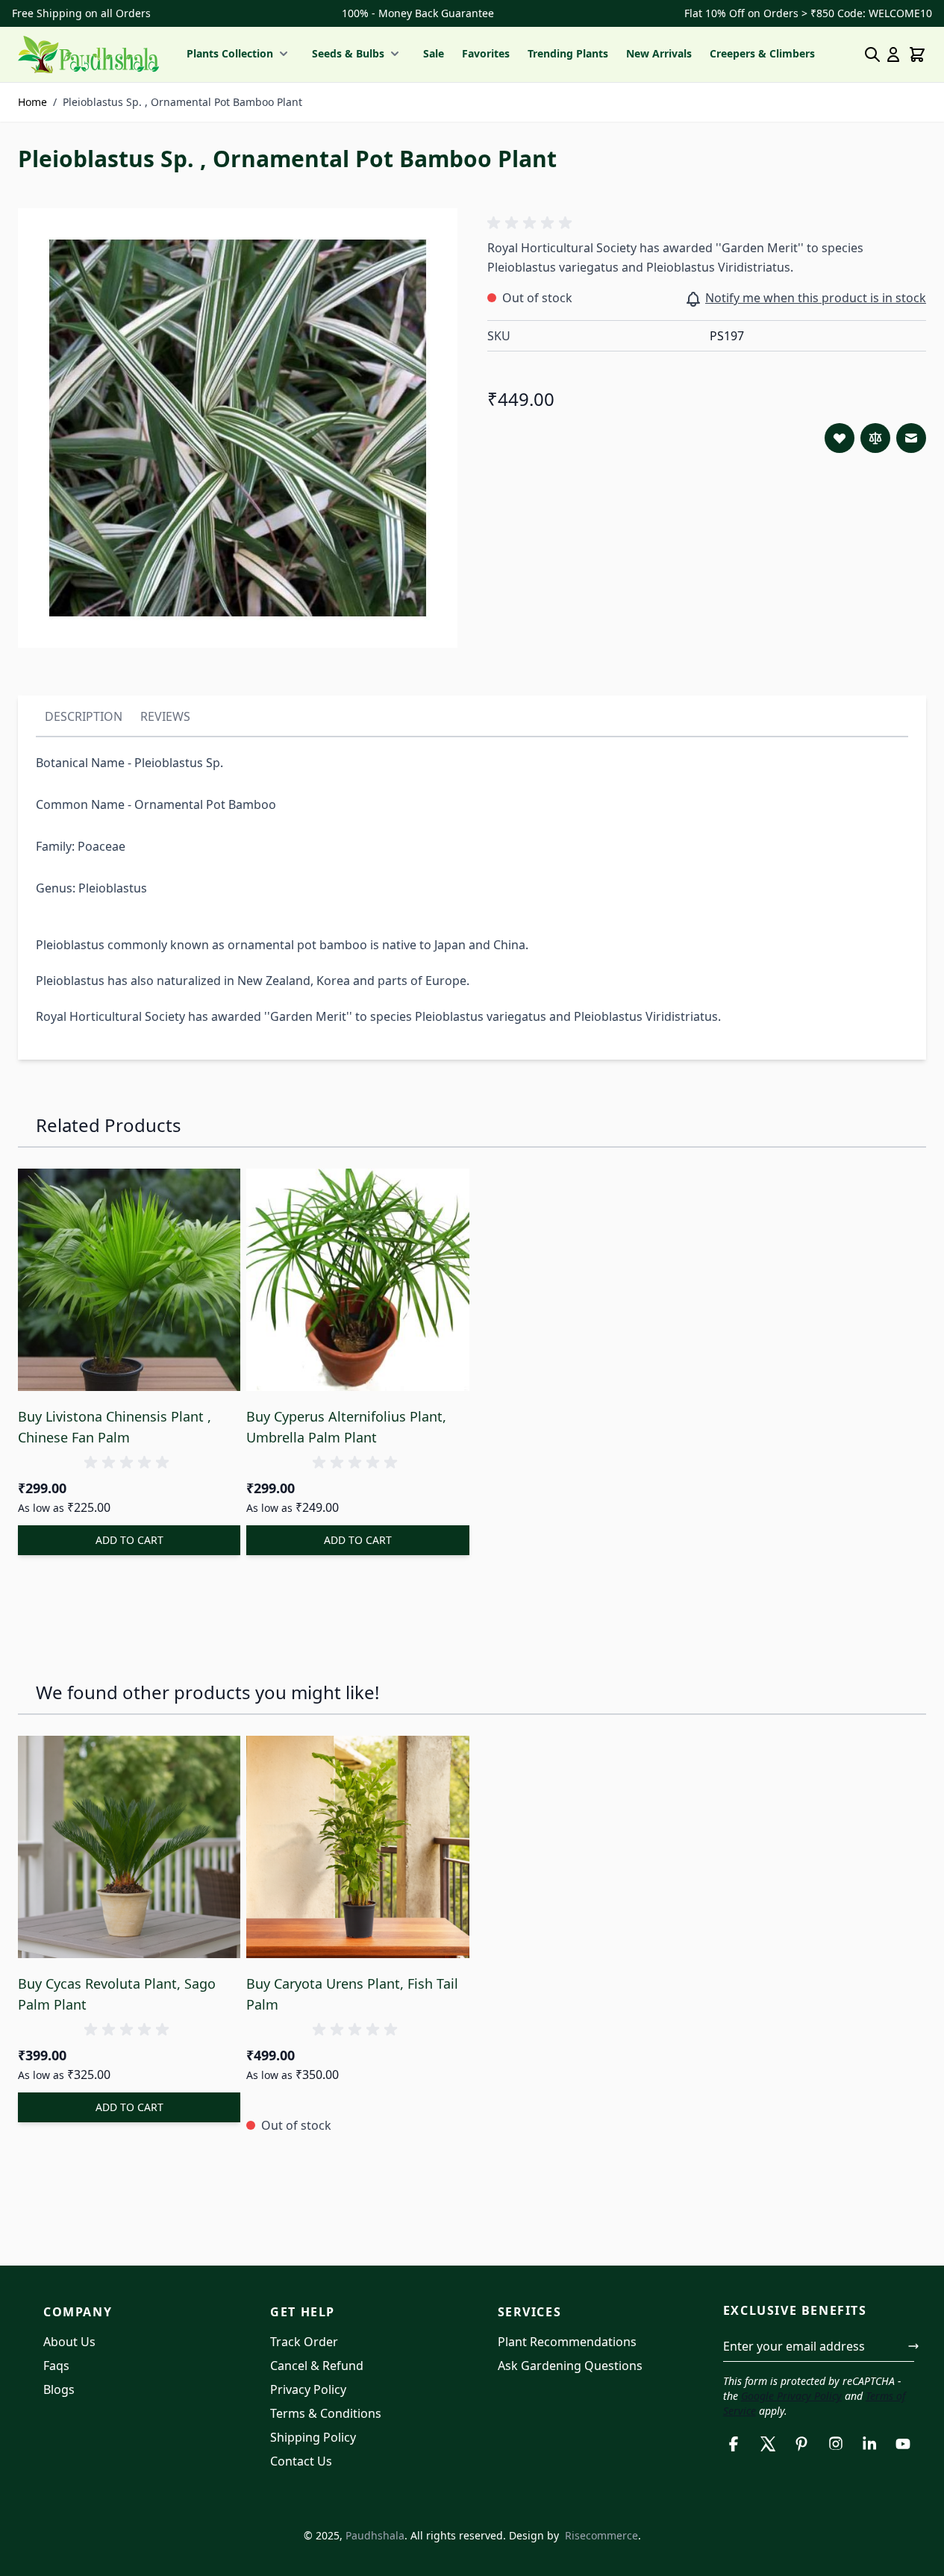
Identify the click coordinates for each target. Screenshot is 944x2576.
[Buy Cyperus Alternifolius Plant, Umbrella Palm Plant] (357, 1280)
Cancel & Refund (317, 2366)
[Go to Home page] (88, 54)
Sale (434, 53)
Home (32, 102)
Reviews (165, 716)
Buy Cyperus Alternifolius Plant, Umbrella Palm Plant (346, 1427)
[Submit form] (913, 2346)
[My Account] (893, 54)
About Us (69, 2342)
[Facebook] (734, 2444)
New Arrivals (659, 53)
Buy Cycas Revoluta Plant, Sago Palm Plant (117, 1994)
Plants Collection (230, 53)
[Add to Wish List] (840, 438)
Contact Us (301, 2461)
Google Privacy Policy (791, 2396)
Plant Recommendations (567, 2342)
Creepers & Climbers (762, 53)
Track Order (304, 2342)
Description (84, 716)
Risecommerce (601, 2535)
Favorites (486, 53)
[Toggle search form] (872, 54)
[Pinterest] (802, 2444)
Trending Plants (568, 53)
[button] (532, 223)
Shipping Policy (313, 2437)
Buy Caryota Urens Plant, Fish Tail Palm (352, 1994)
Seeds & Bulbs (348, 53)
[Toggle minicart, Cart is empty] (917, 54)
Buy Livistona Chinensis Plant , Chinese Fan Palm (115, 1427)
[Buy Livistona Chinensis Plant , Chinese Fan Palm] (129, 1280)
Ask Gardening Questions (570, 2366)
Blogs (59, 2389)
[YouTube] (903, 2444)
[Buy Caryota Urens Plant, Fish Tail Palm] (357, 1847)
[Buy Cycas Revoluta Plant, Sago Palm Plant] (129, 1847)
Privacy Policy (308, 2389)
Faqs (56, 2366)
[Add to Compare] (875, 438)
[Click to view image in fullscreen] (238, 428)
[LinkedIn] (869, 2444)
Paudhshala (375, 2535)
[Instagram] (835, 2444)
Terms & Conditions (326, 2413)
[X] (768, 2444)
